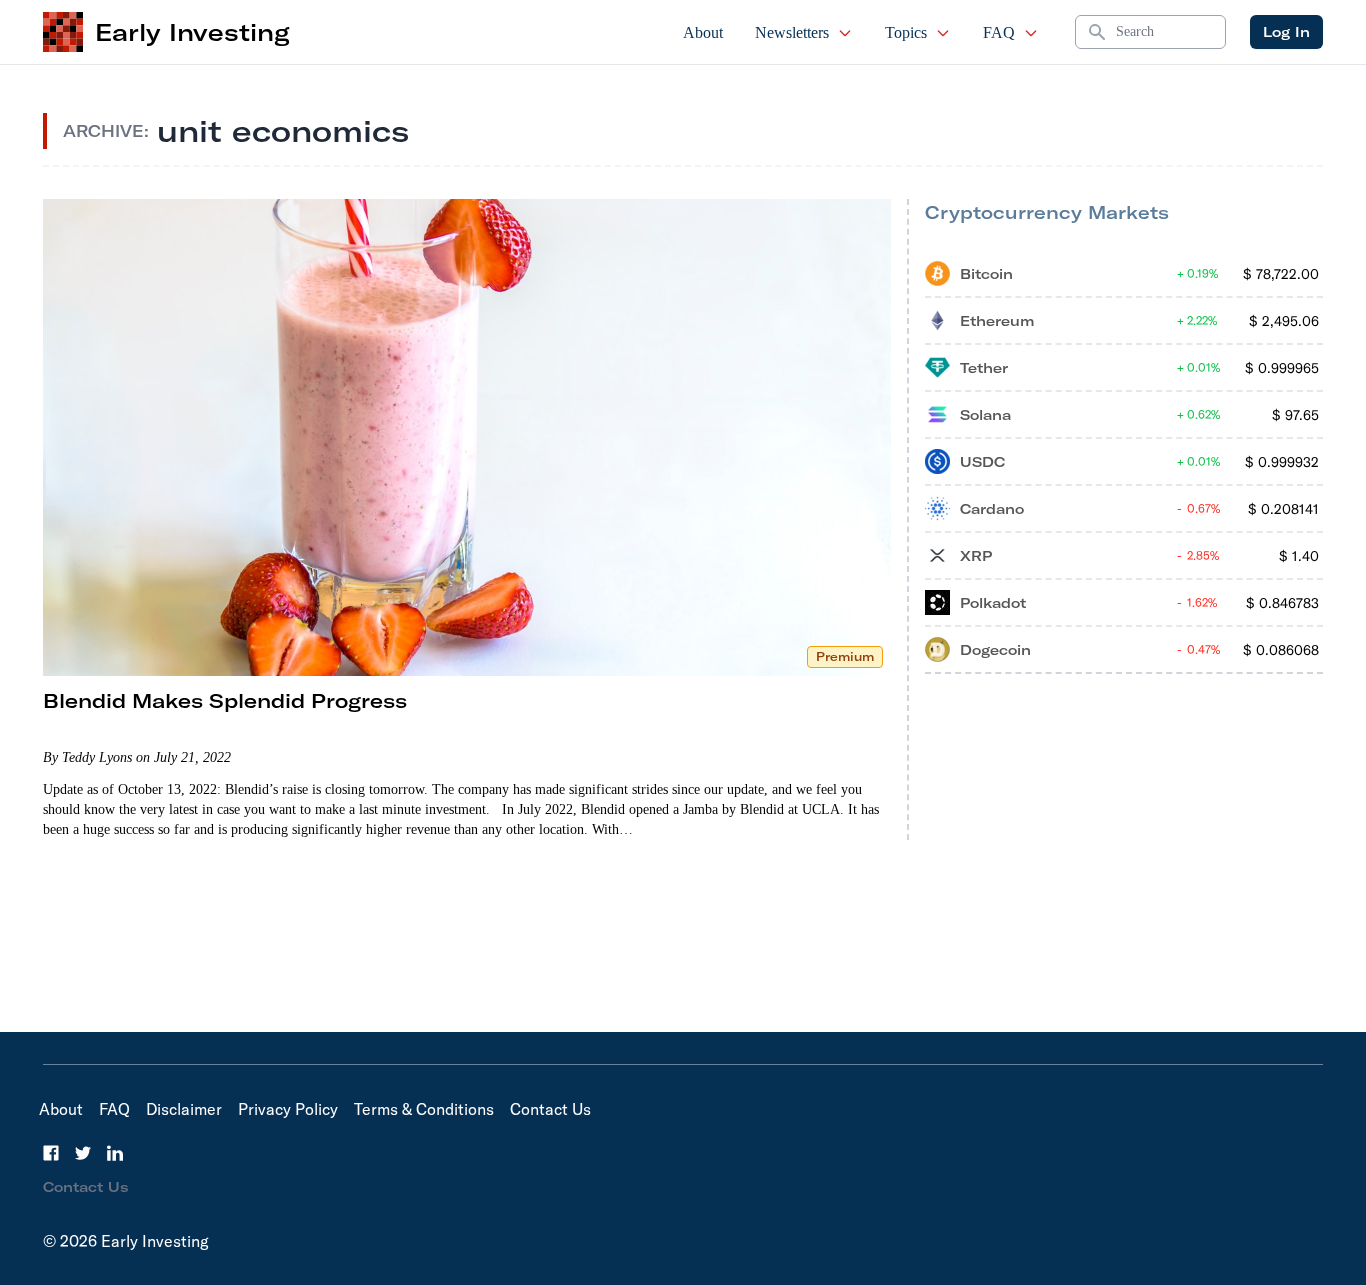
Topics (906, 32)
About (703, 32)
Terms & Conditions (424, 1109)
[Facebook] (51, 1153)
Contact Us (550, 1109)
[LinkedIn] (115, 1153)
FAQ (999, 32)
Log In (1286, 32)
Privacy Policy (288, 1109)
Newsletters (792, 32)
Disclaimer (184, 1109)
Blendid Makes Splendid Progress (225, 700)
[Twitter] (83, 1153)
